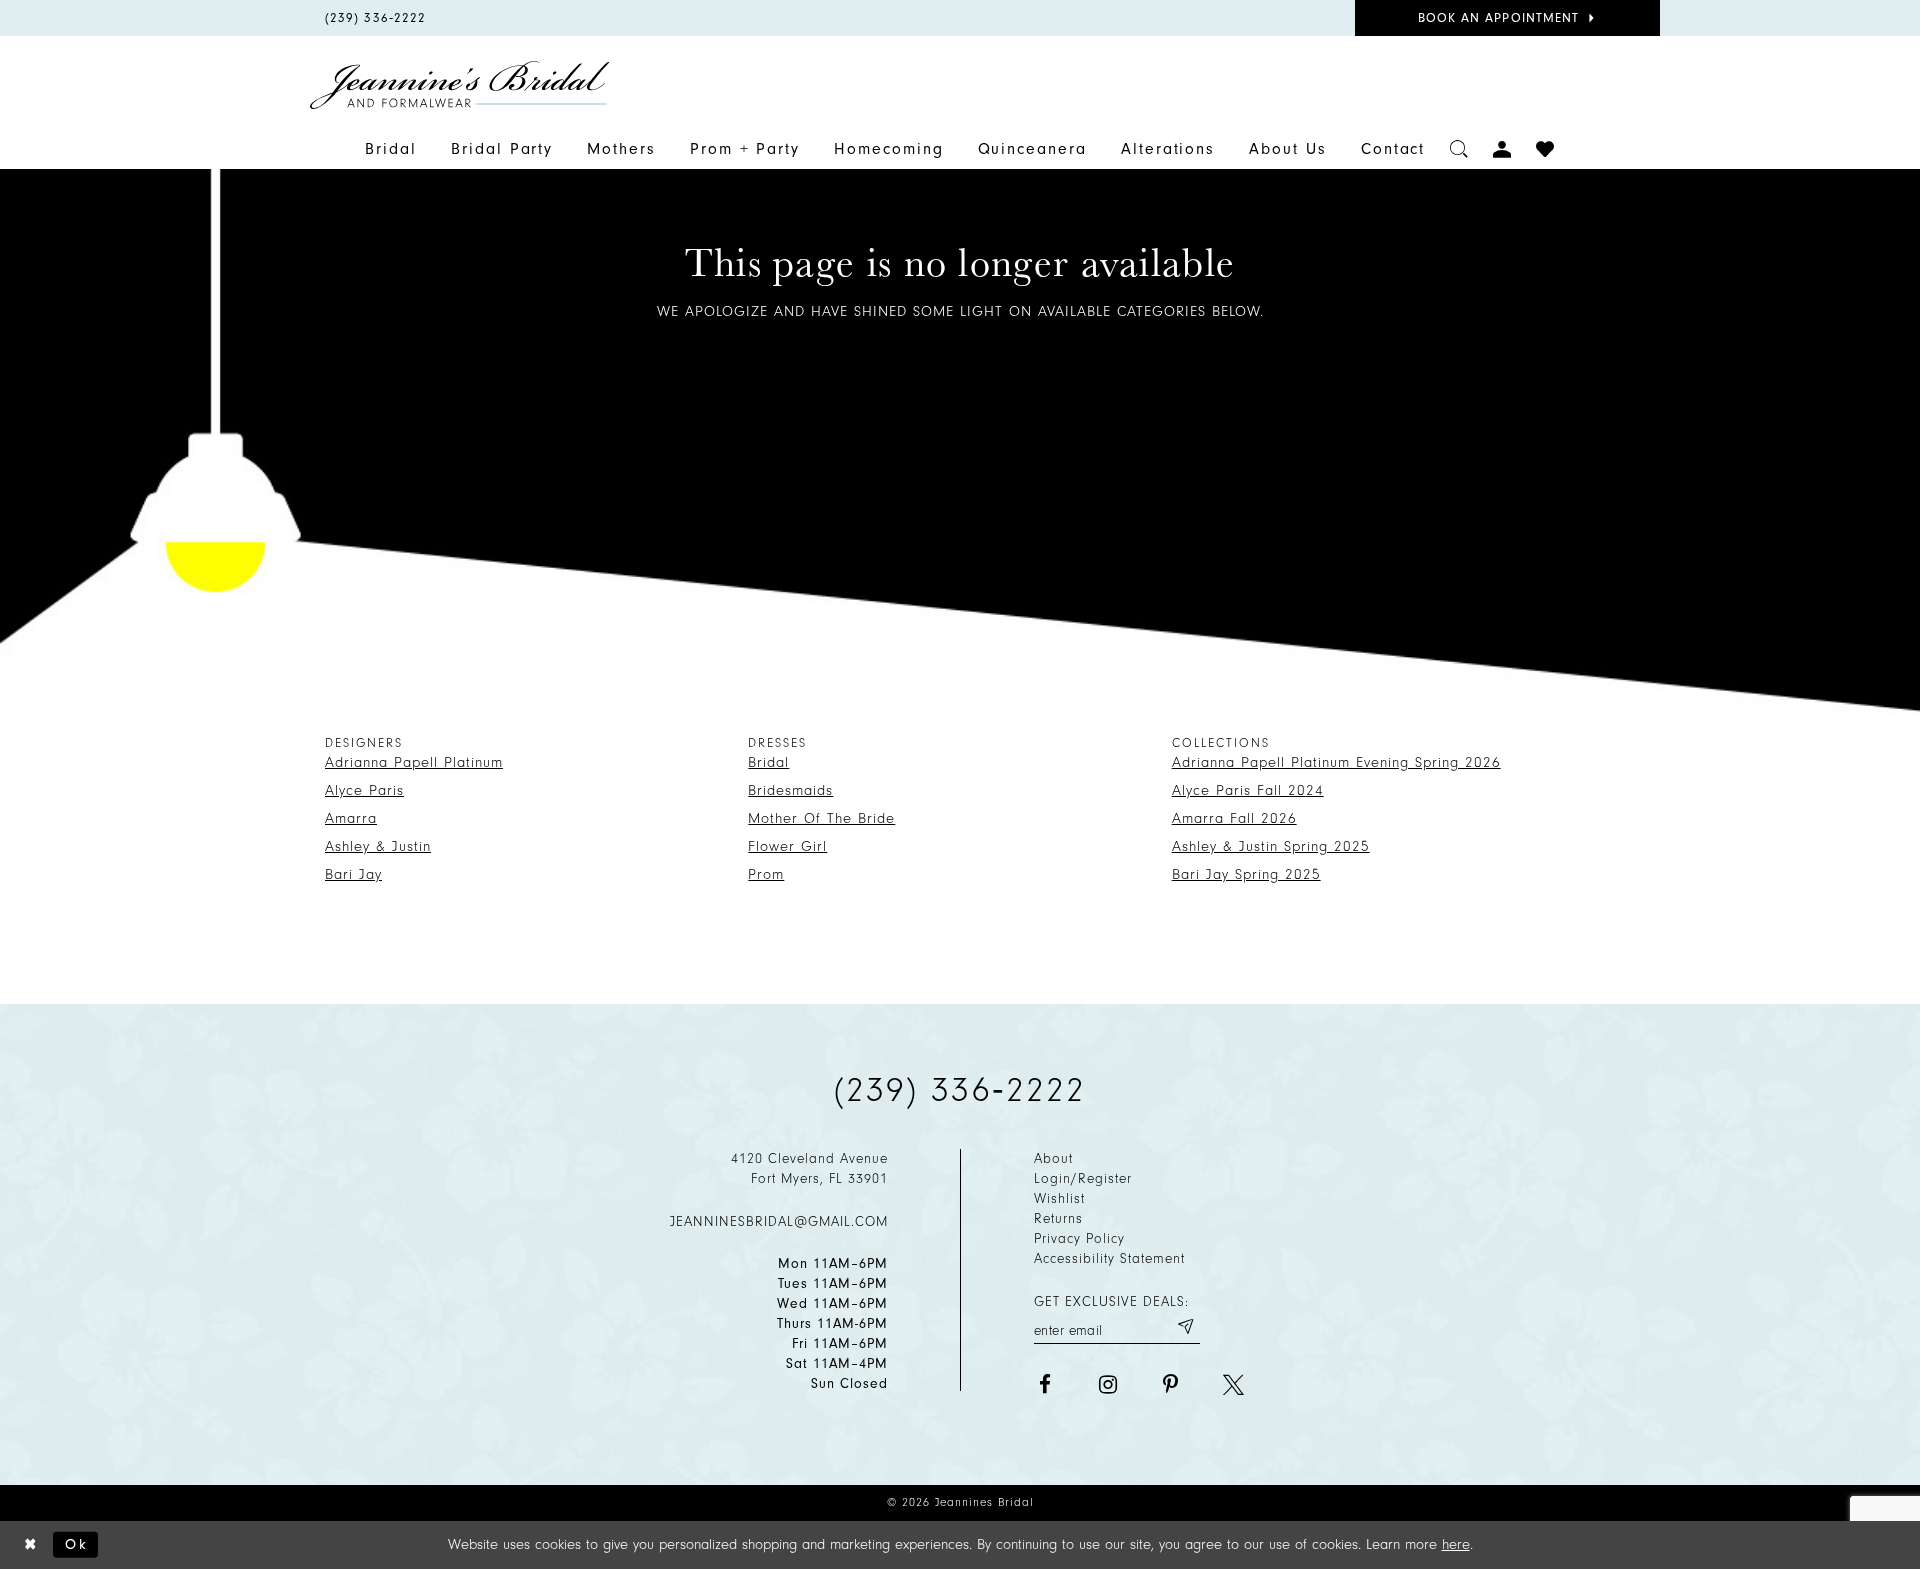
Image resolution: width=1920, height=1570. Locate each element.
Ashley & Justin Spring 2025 (1271, 846)
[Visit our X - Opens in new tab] (1233, 1384)
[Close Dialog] (31, 1544)
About (1053, 1158)
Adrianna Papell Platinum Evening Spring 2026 (1336, 762)
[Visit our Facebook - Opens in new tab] (1044, 1384)
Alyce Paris (364, 790)
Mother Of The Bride (821, 818)
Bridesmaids (790, 790)
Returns (1058, 1218)
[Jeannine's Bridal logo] (460, 85)
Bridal (768, 762)
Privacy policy (1079, 1238)
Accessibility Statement (1109, 1258)
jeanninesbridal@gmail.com (779, 1221)
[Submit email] (1185, 1327)
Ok (76, 1543)
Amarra (351, 818)
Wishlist (1059, 1198)
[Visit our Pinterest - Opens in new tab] (1170, 1384)
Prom (766, 874)
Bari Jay (353, 874)
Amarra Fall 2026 (1234, 818)
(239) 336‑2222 (960, 1090)
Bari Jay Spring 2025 (1246, 874)
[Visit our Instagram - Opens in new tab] (1107, 1384)
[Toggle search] (1459, 149)
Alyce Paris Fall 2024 (1248, 790)
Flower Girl (787, 846)
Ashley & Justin (378, 846)
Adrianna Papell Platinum (414, 762)
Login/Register (1083, 1178)
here (1456, 1544)
